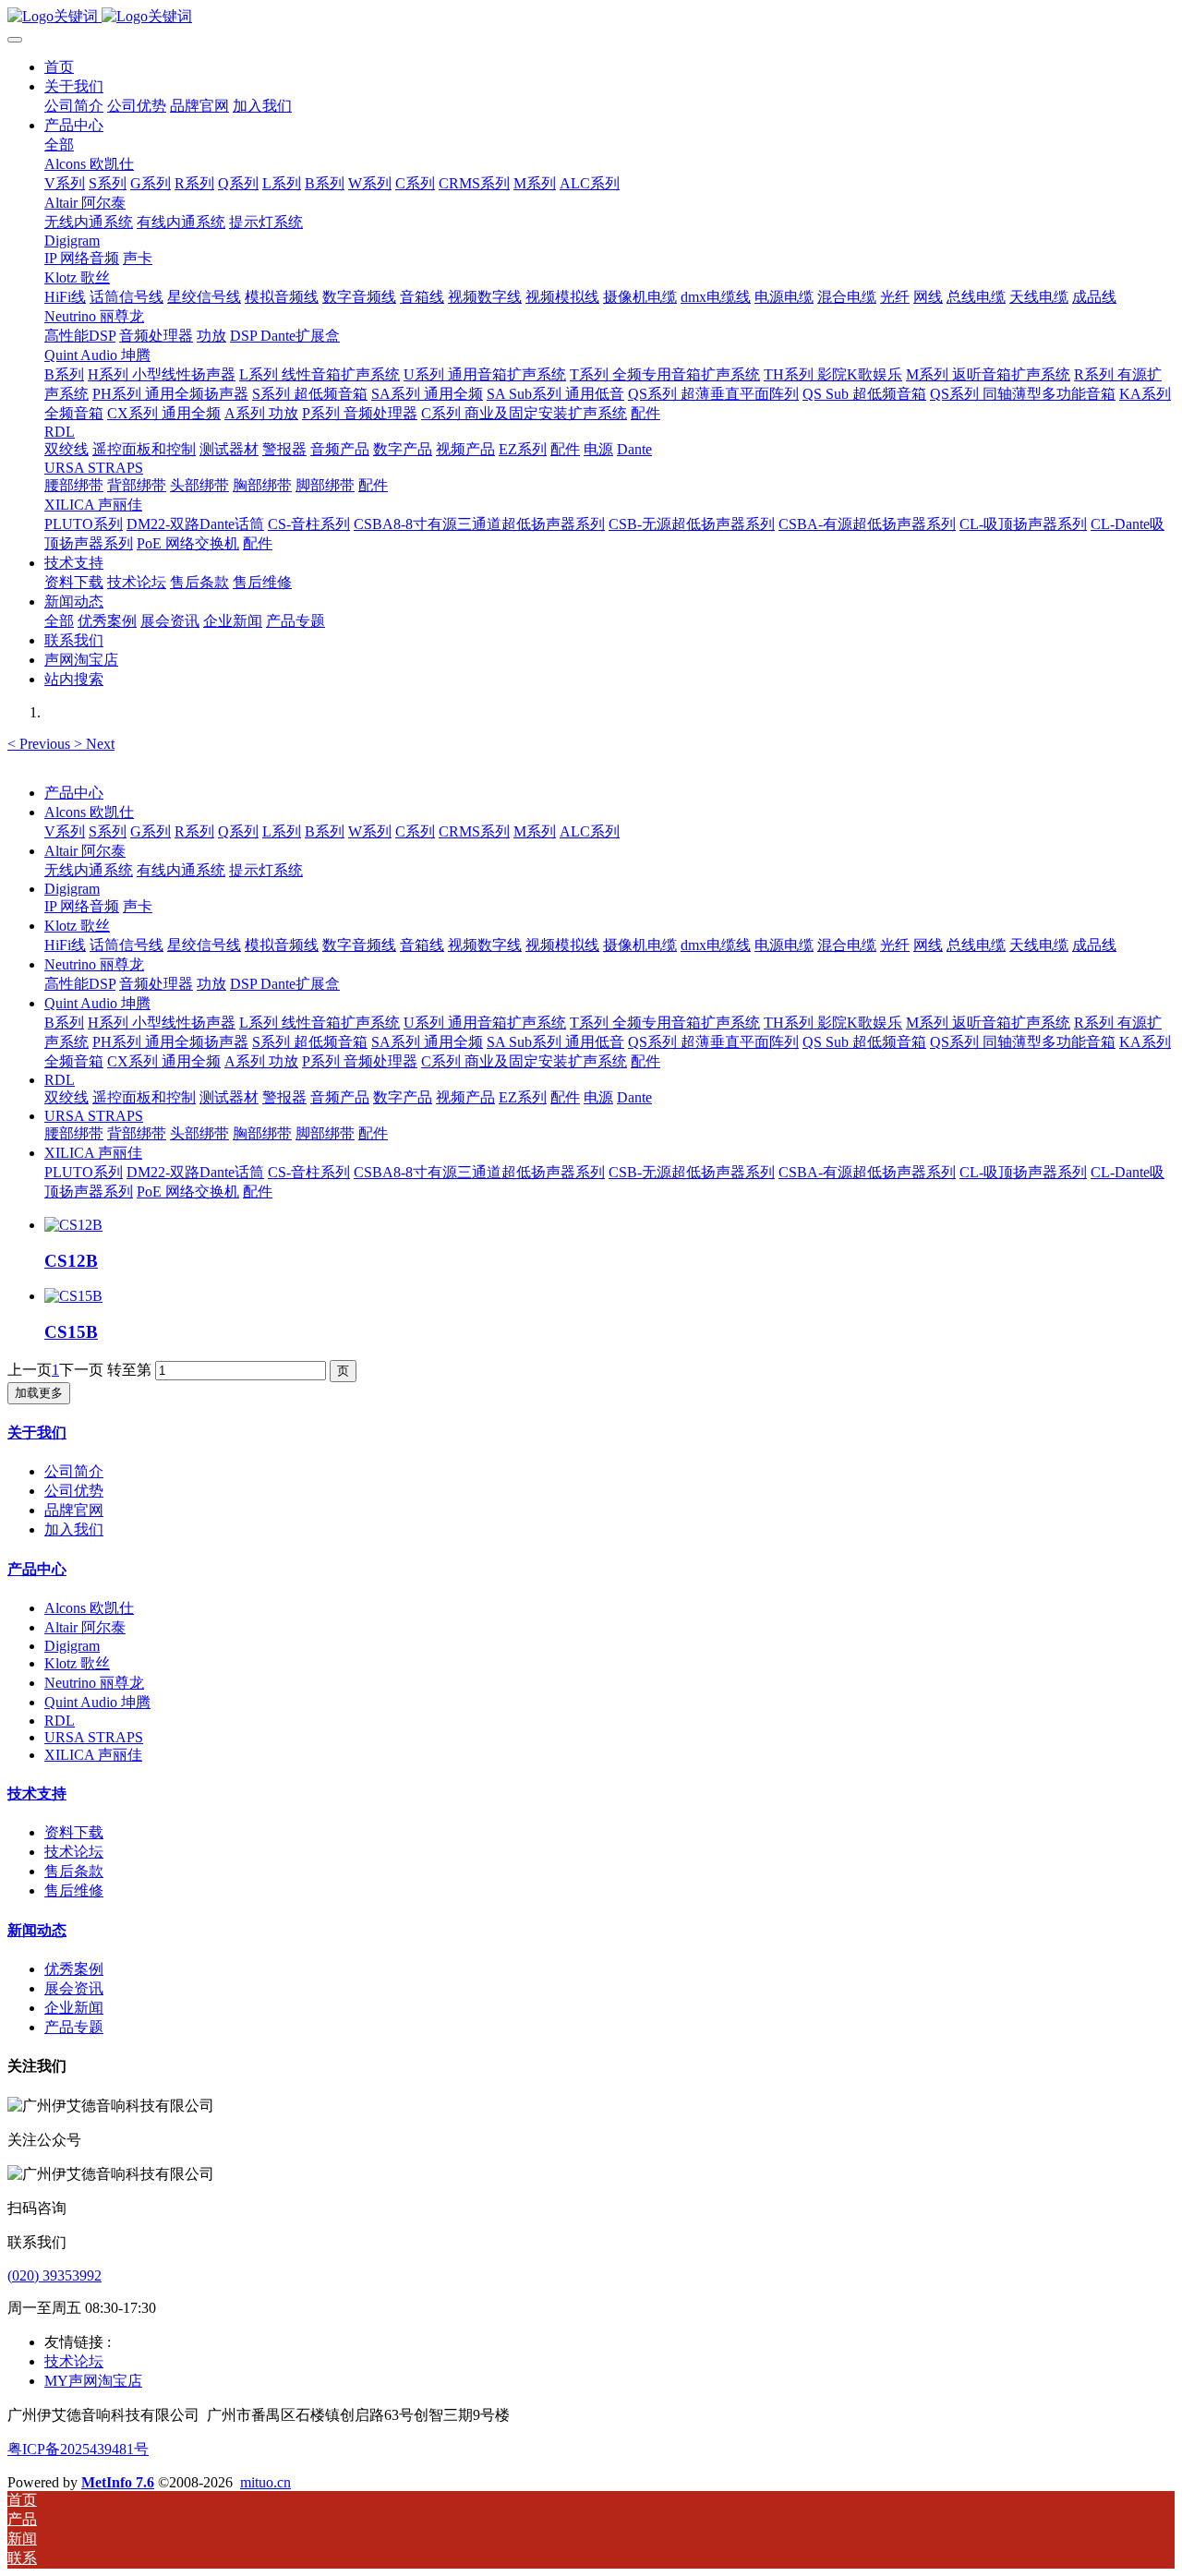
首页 (59, 67)
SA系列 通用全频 (427, 1042)
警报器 (284, 1097)
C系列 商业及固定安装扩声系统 (524, 1061)
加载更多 (39, 1393)
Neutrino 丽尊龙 (94, 964)
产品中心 (74, 793)
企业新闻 (74, 2008)
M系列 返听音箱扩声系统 (988, 1023)
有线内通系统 (181, 870)
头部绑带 (199, 1133)
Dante (634, 1097)
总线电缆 (976, 945)
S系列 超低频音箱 (310, 1042)
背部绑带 (137, 1133)
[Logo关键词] (591, 17)
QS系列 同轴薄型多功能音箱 (1023, 1042)
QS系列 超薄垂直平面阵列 (713, 1042)
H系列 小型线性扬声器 (162, 1023)
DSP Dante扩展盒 (285, 984)
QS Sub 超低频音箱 (864, 1042)
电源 (598, 1097)
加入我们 (74, 1529)
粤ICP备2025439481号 (78, 2449)
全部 (59, 144)
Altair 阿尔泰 (85, 851)
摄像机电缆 (640, 945)
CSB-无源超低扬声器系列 (692, 1172)
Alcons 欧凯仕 (89, 812)
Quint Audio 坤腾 (97, 1003)
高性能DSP (80, 984)
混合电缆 (847, 945)
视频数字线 (485, 945)
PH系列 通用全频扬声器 (170, 1042)
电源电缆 (784, 945)
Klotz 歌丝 (77, 926)
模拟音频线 (282, 945)
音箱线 (422, 945)
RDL (60, 1080)
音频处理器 (156, 984)
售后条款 (74, 1871)
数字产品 (403, 1097)
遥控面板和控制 (144, 1097)
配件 (645, 1061)
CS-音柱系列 (309, 1172)
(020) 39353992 (54, 2275)
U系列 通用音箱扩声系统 (485, 1023)
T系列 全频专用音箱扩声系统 (665, 1023)
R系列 (194, 831)
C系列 (415, 831)
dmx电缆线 (716, 945)
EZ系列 (523, 1097)
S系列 (108, 831)
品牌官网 (74, 1510)
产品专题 (74, 2027)
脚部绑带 (325, 1133)
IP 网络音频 (82, 906)
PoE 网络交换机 (188, 1192)
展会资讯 (74, 1988)
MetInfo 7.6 (118, 2482)
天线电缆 (1039, 945)
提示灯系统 (266, 870)
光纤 (895, 945)
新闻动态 (37, 1930)
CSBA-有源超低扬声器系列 (867, 1172)
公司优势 (74, 1491)
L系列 (282, 831)
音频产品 (340, 1097)
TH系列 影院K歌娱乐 (833, 1023)
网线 (928, 945)
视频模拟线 (562, 945)
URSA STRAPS (94, 1116)
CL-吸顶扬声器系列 (1023, 1172)
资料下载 (74, 1832)
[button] (41, 744)
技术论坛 (74, 1852)
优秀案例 (74, 1969)
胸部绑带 (262, 1133)
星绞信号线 (204, 945)
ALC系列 (590, 831)
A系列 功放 (261, 1061)
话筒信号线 (127, 945)
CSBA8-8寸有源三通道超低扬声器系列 (479, 1172)
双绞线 (66, 1097)
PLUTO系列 (84, 1172)
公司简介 (74, 1471)
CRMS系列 (474, 831)
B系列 (325, 831)
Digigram (72, 889)
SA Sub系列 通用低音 (555, 1042)
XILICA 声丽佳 (93, 1153)
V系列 (65, 831)
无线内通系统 (89, 870)
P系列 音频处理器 (360, 1061)
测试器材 (229, 1097)
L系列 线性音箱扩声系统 (320, 1023)
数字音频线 (359, 945)
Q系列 (238, 831)
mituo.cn (265, 2482)
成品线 (1094, 945)
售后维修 (74, 1890)
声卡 (138, 906)
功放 (211, 984)
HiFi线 (65, 945)
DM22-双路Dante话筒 (195, 1172)
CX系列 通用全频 (164, 1061)
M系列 (535, 831)
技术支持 (37, 1794)
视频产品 (465, 1097)
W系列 (370, 831)
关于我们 (37, 1432)
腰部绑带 (74, 1133)
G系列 (151, 831)
